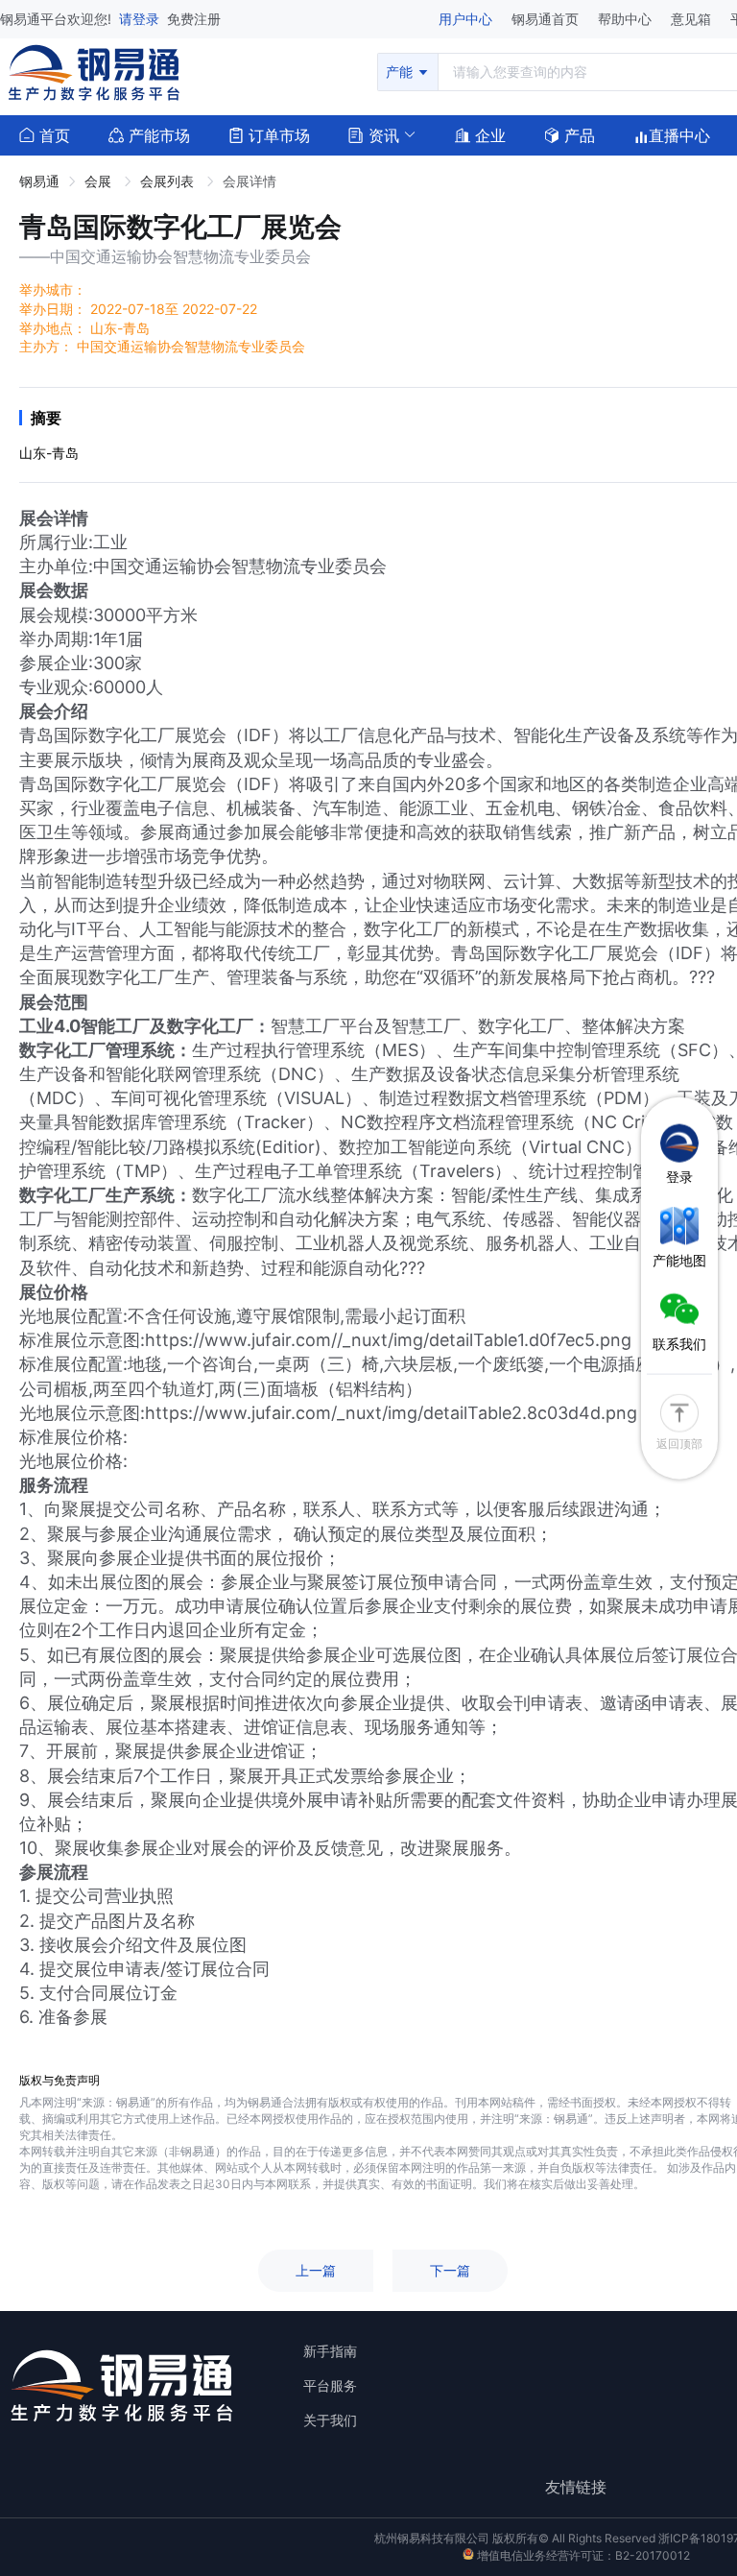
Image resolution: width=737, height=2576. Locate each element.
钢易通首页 (547, 19)
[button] (374, 133)
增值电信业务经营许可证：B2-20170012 (582, 2555)
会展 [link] (100, 181)
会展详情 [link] (250, 181)
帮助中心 (627, 19)
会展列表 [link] (169, 181)
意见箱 (693, 19)
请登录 (141, 19)
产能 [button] (401, 72)
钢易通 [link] (39, 181)
